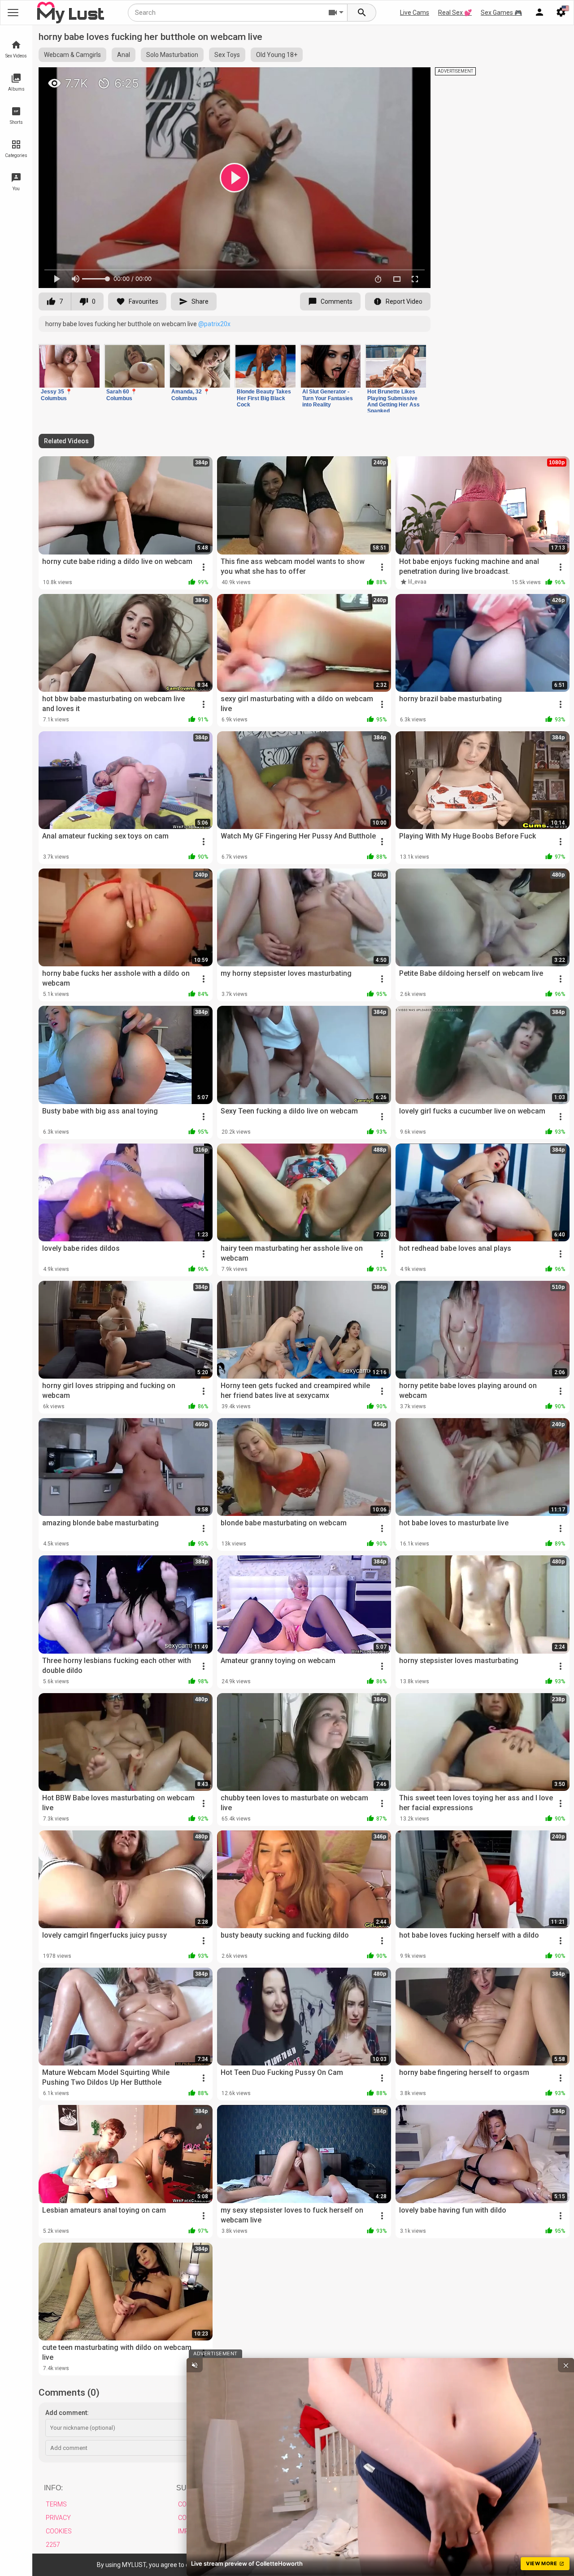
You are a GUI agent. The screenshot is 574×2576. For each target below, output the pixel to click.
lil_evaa (417, 582)
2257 (53, 2545)
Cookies (59, 2531)
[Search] (362, 13)
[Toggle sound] (195, 2365)
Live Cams (415, 13)
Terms (56, 2504)
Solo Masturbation (172, 55)
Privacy (58, 2518)
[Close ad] (566, 2365)
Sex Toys (227, 55)
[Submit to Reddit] (394, 78)
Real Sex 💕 (455, 13)
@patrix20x (214, 324)
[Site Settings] (561, 13)
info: (53, 2488)
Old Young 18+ (277, 55)
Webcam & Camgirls (72, 55)
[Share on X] (414, 78)
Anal (124, 55)
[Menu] (539, 13)
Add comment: (67, 2413)
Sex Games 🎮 (501, 13)
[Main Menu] (13, 13)
